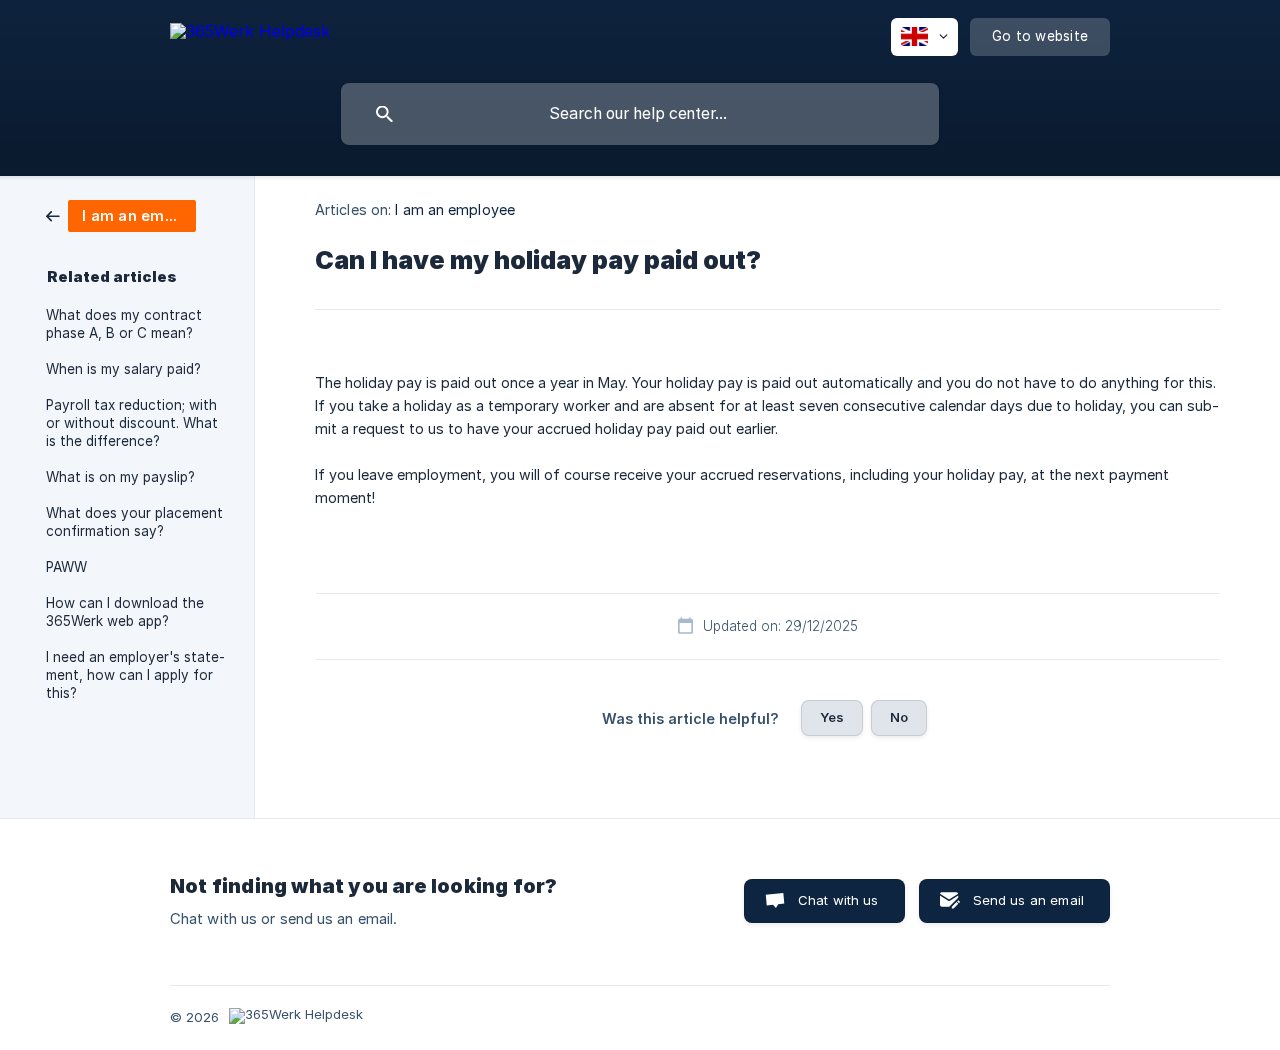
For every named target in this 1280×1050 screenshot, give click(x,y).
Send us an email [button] (1028, 900)
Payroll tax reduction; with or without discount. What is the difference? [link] (132, 423)
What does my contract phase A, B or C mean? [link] (124, 324)
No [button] (899, 717)
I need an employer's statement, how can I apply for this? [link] (135, 675)
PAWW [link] (66, 567)
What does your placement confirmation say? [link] (134, 522)
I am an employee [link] (455, 209)
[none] (250, 34)
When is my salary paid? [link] (123, 369)
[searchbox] (640, 114)
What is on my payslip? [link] (120, 477)
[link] (121, 214)
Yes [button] (832, 717)
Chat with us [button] (838, 900)
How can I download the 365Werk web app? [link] (125, 612)
